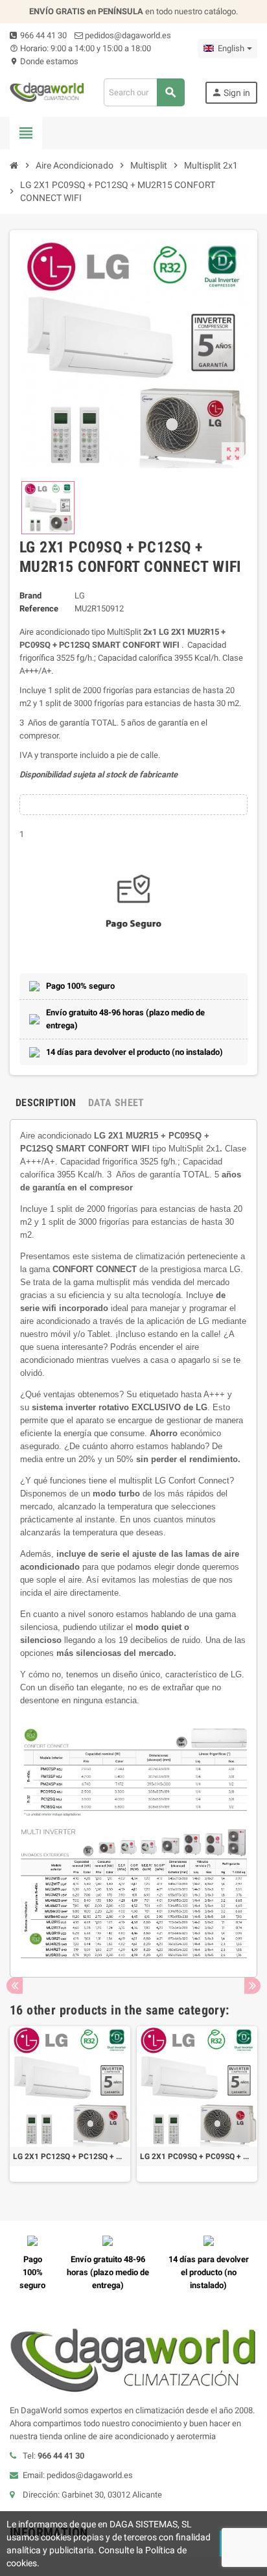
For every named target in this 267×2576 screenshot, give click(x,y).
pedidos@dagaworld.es (127, 35)
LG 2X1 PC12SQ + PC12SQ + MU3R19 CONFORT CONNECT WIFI (70, 2157)
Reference (39, 609)
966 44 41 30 (42, 35)
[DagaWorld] (47, 92)
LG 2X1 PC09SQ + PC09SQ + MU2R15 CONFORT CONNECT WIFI (197, 2157)
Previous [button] (15, 1986)
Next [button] (252, 1986)
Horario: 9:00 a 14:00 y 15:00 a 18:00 (80, 48)
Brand (30, 596)
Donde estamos (44, 61)
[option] (70, 2104)
